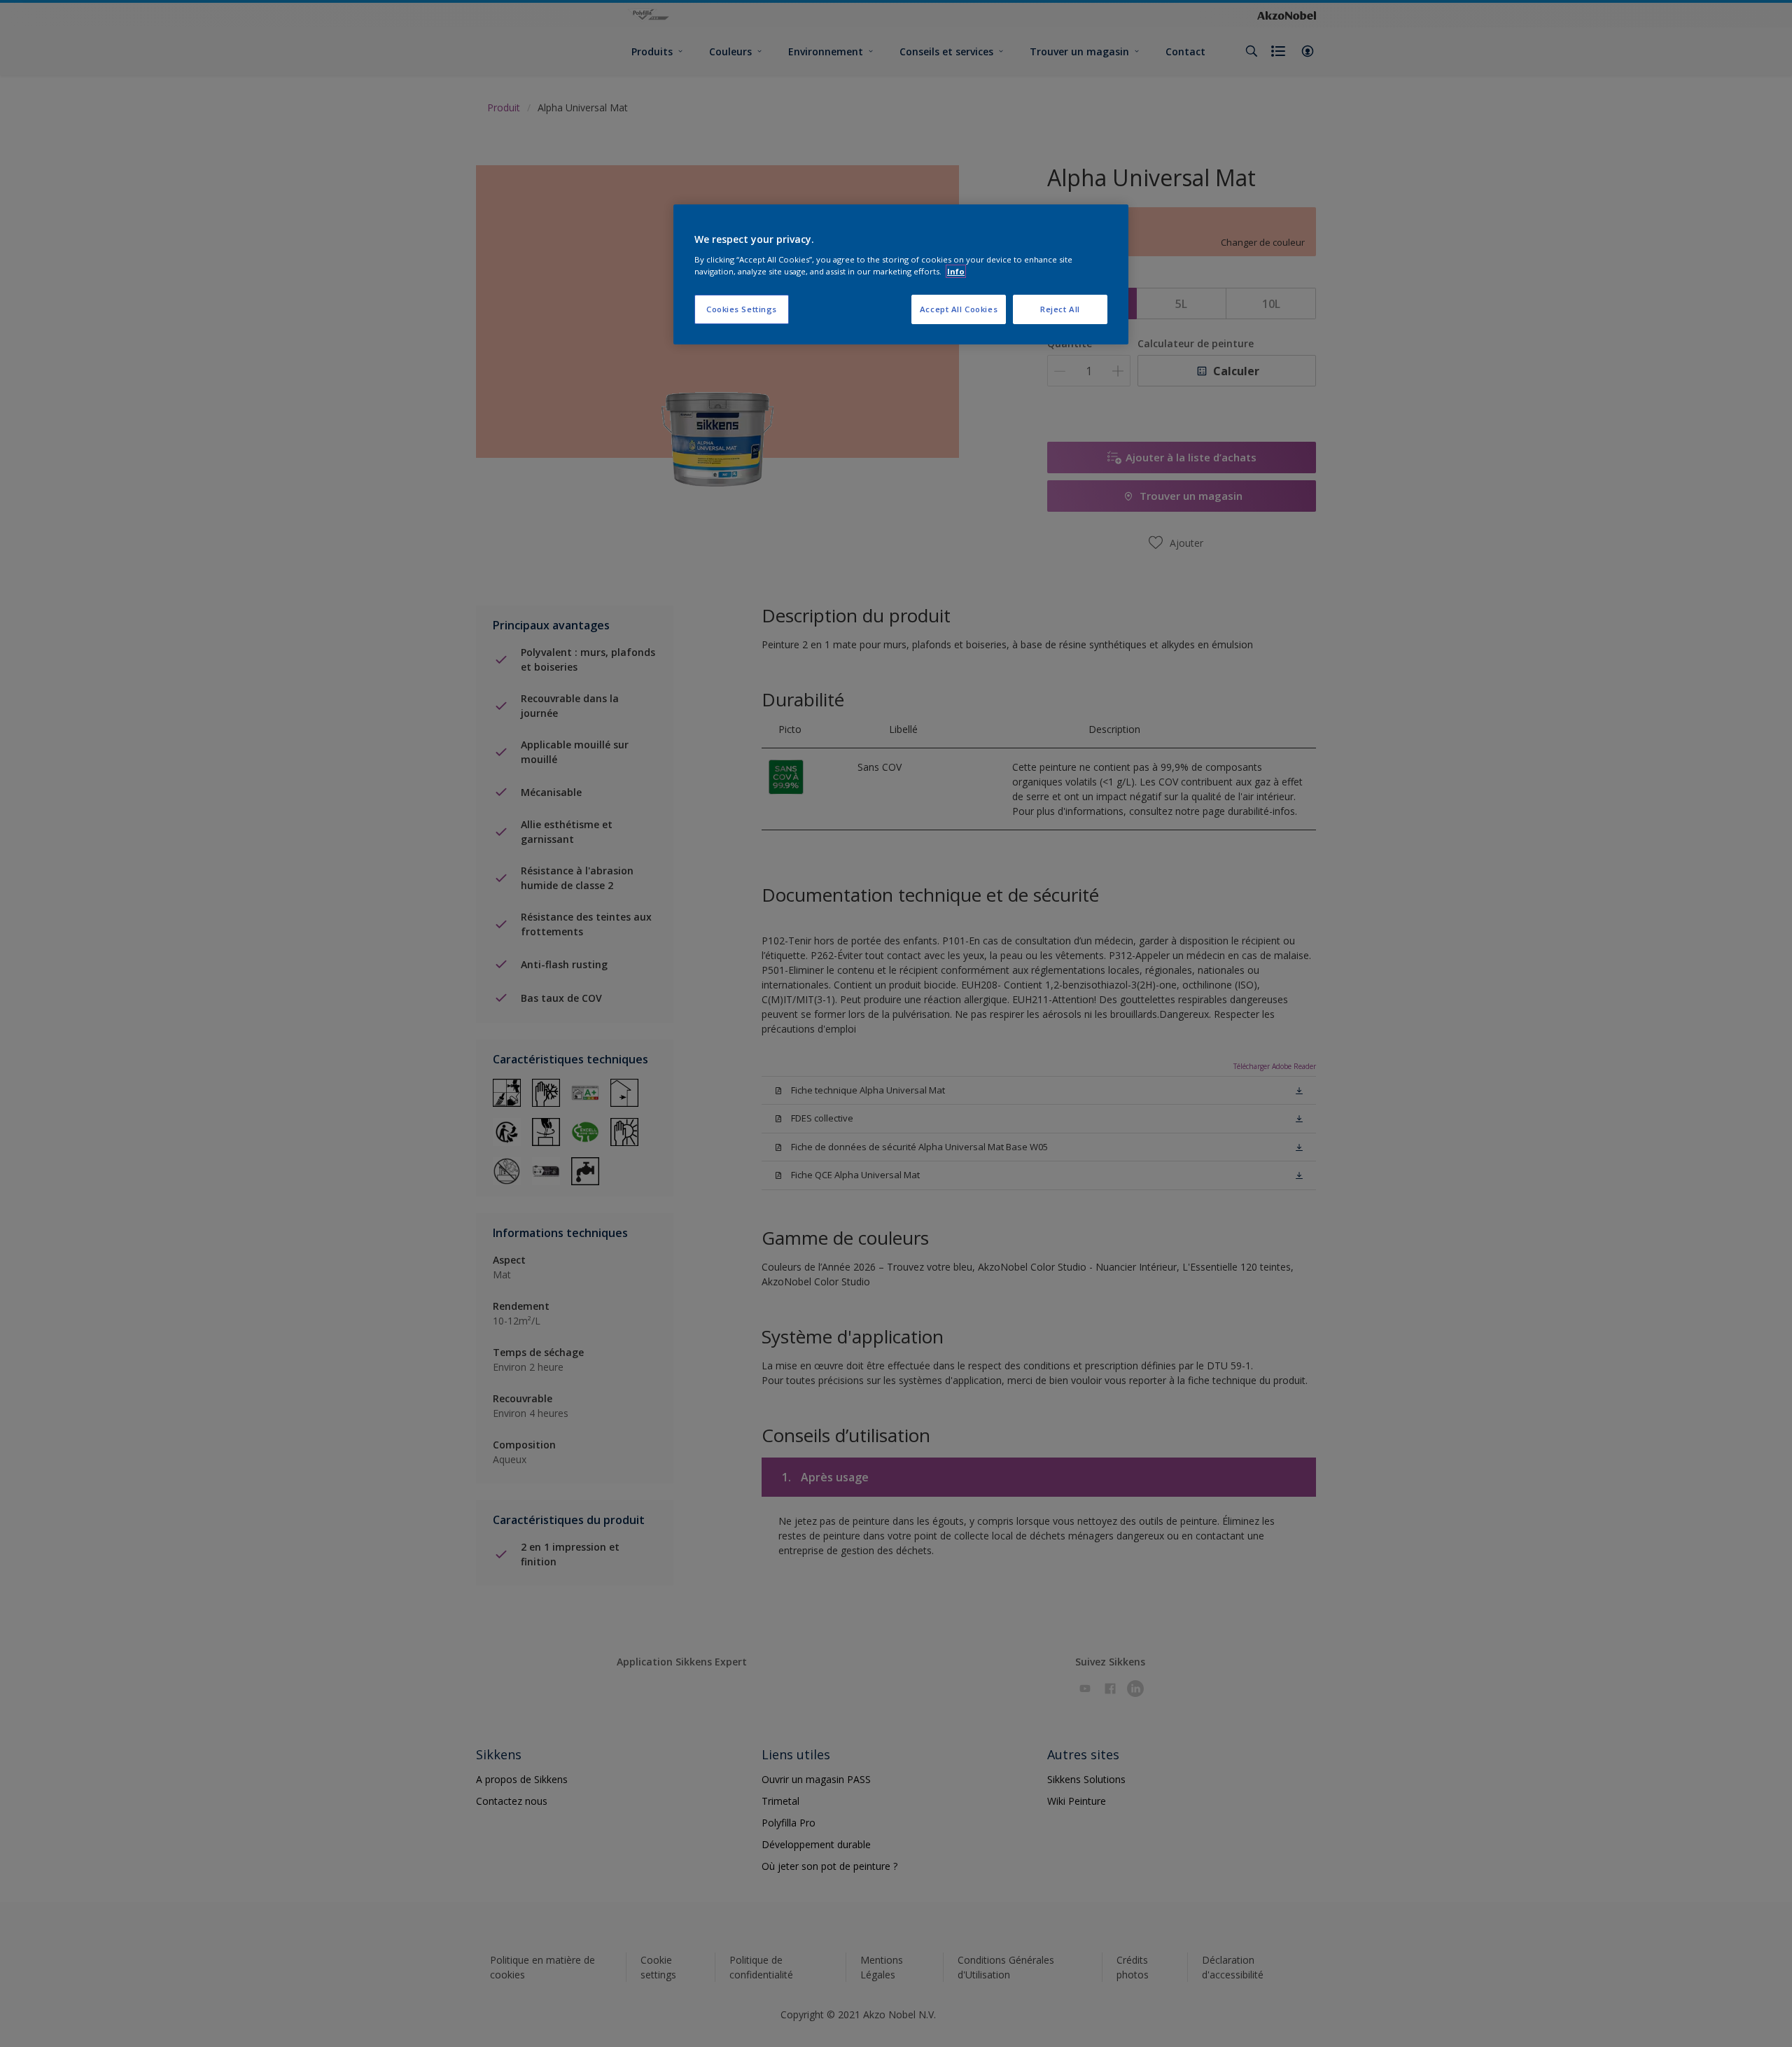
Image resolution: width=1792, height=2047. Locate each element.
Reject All (1060, 309)
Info (956, 271)
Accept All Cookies (959, 309)
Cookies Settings (742, 309)
